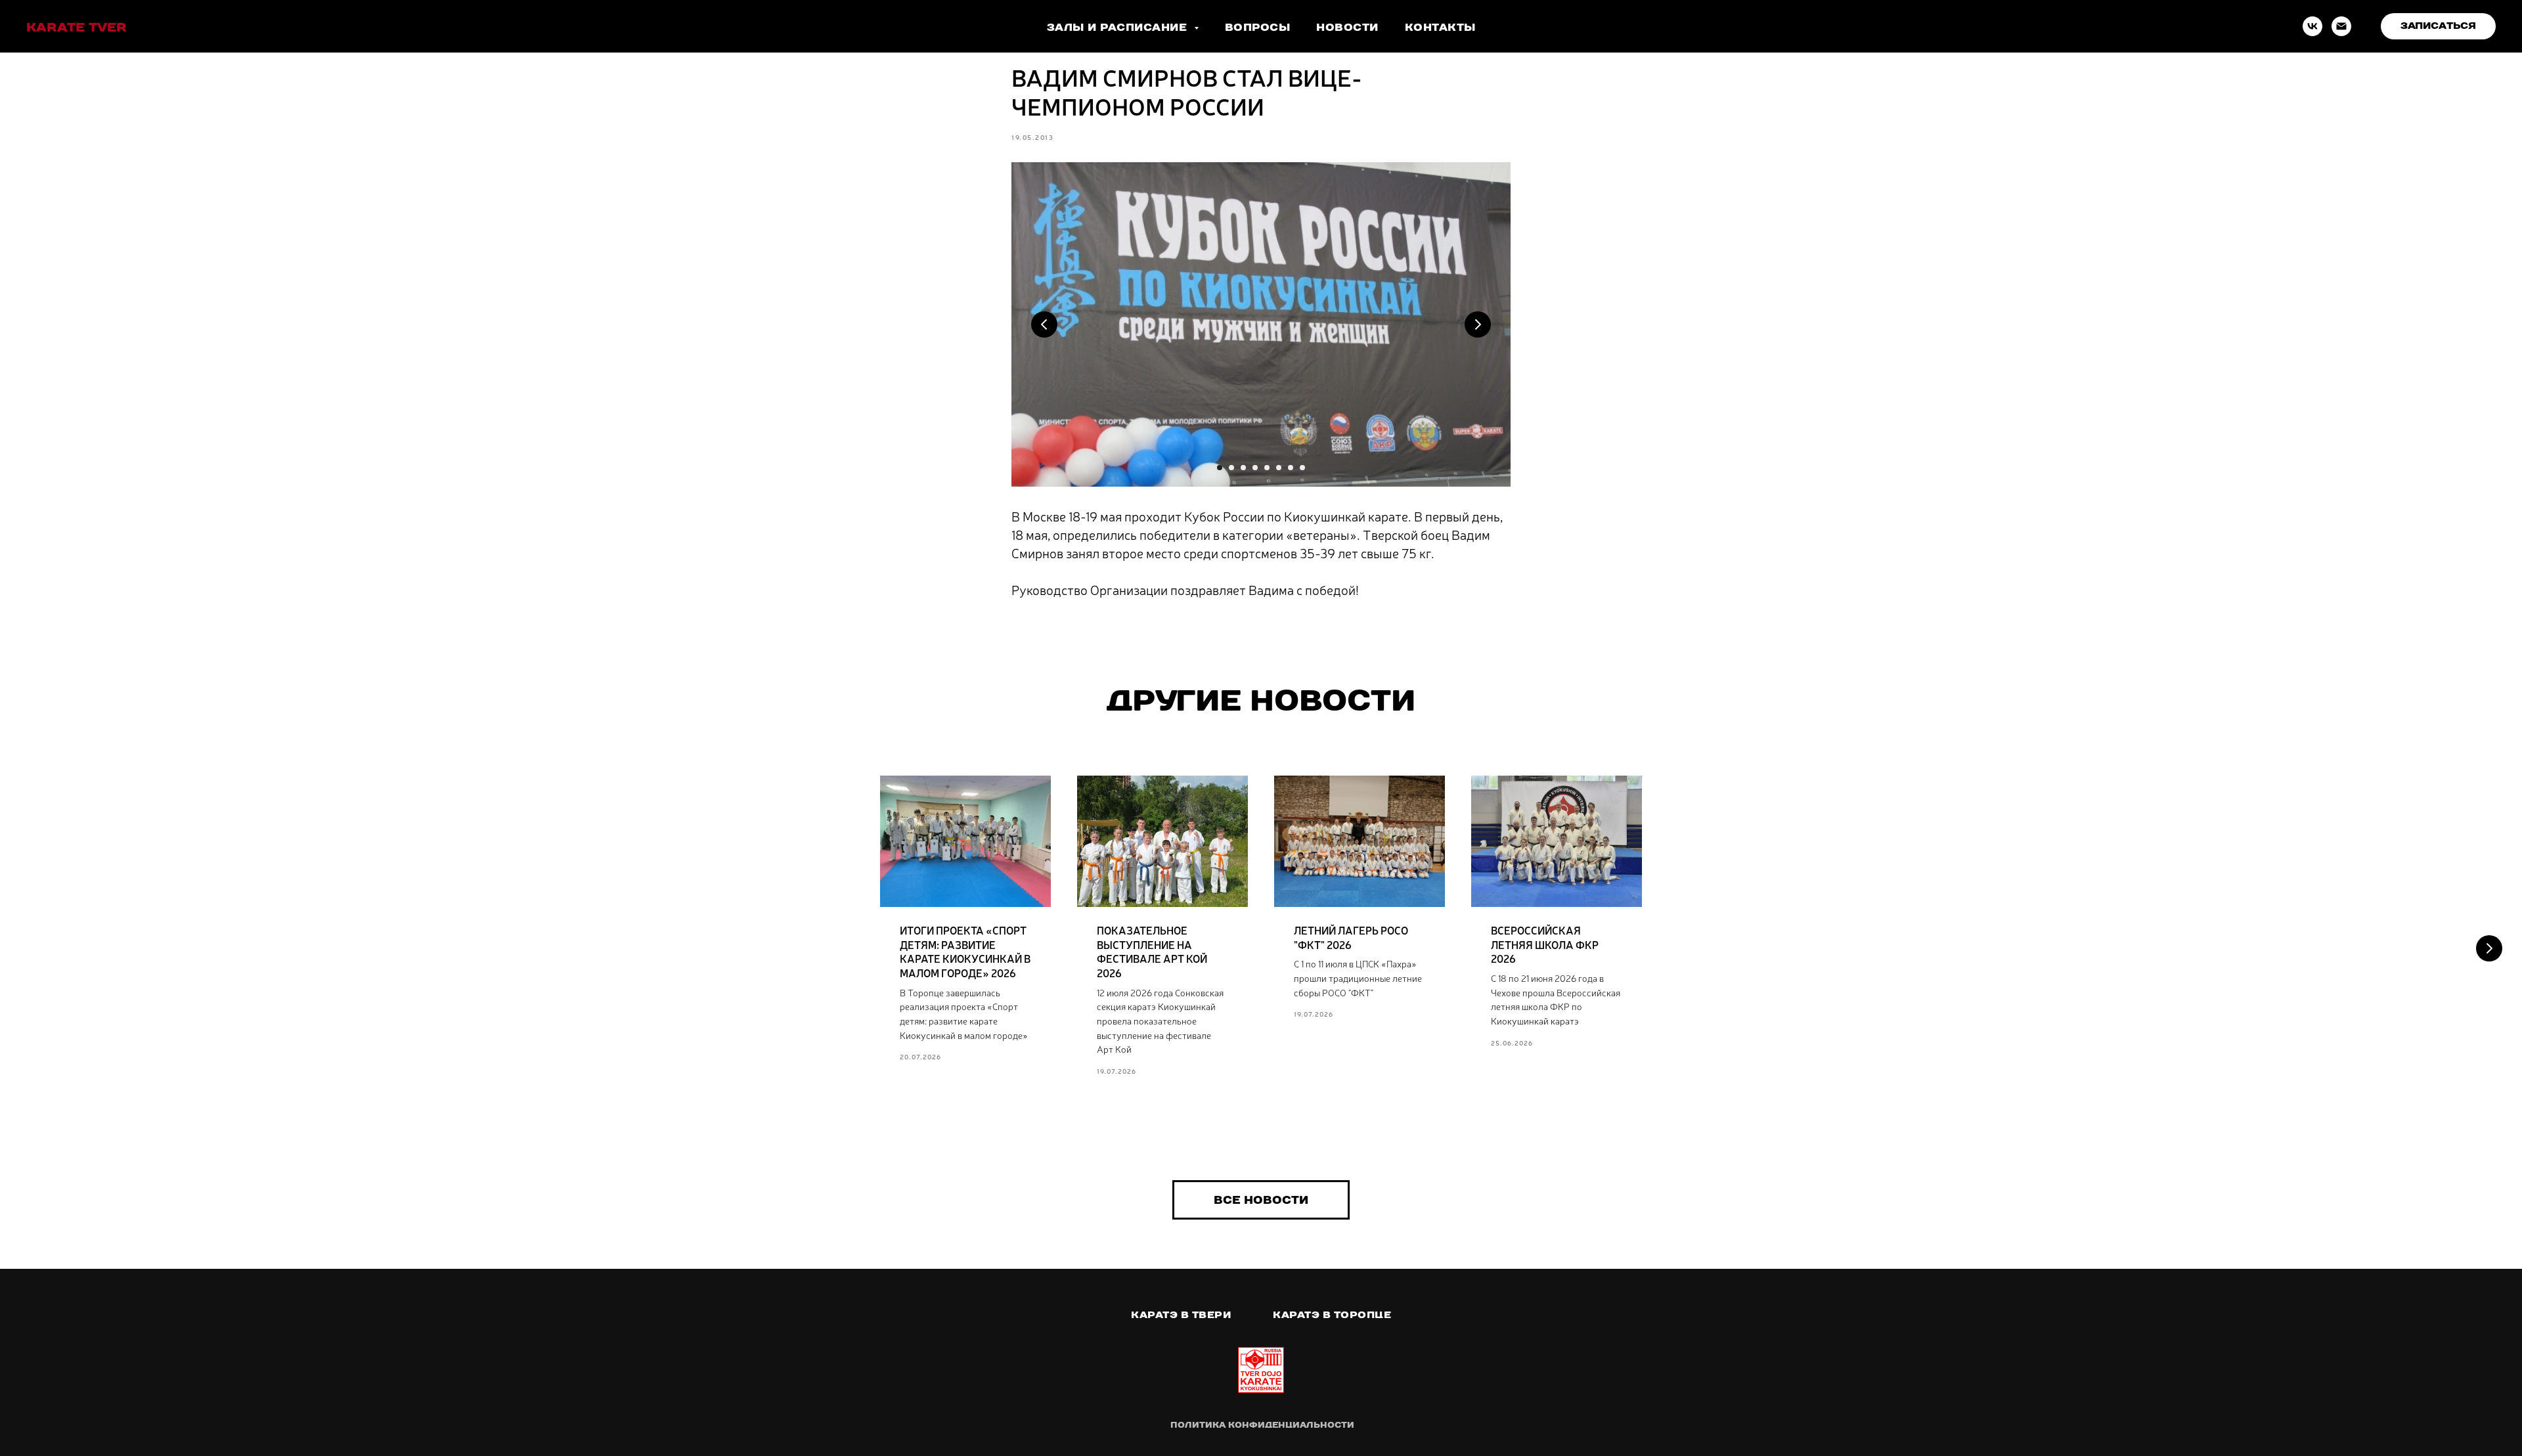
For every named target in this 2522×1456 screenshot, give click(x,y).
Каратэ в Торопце (1332, 1315)
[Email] (2341, 26)
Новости (1347, 27)
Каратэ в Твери (1181, 1315)
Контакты (1440, 27)
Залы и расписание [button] (1119, 27)
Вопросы (1258, 27)
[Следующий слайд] (2489, 948)
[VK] (2312, 26)
